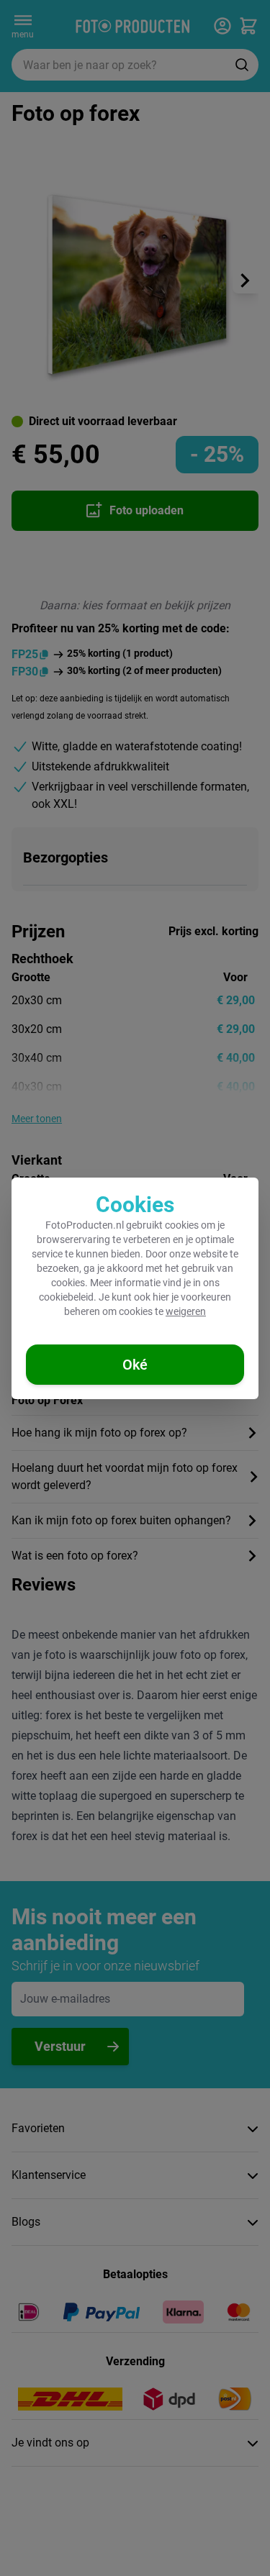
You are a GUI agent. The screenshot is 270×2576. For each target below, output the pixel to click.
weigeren (186, 1311)
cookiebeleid (66, 1297)
